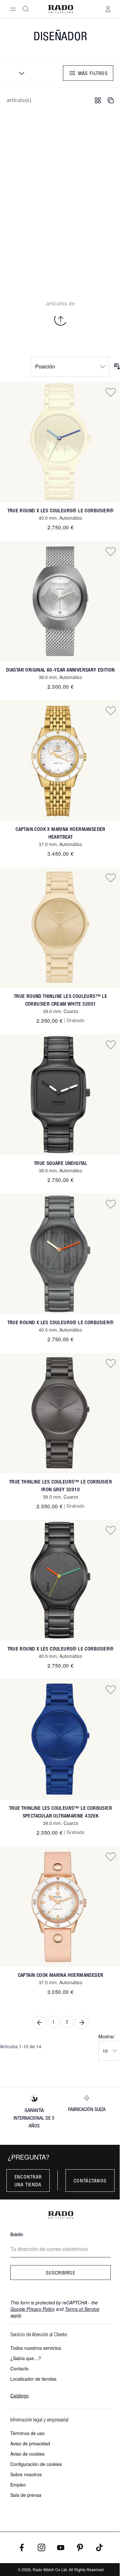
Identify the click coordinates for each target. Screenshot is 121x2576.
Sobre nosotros (26, 2474)
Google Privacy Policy (32, 2309)
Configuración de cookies (36, 2464)
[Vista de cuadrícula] (98, 100)
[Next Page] (82, 2023)
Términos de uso (27, 2433)
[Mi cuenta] (108, 9)
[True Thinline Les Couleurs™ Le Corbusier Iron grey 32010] (60, 1413)
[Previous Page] (40, 2023)
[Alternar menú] (13, 9)
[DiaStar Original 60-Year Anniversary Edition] (60, 601)
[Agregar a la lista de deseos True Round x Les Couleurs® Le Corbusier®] (111, 392)
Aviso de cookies (27, 2454)
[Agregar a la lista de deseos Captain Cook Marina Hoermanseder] (111, 1856)
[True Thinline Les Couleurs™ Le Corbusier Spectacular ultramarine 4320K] (60, 1739)
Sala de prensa (26, 2495)
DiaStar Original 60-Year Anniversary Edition (60, 670)
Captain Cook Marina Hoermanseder (61, 1975)
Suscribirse (60, 2273)
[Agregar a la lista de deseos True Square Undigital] (111, 1045)
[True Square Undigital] (60, 1095)
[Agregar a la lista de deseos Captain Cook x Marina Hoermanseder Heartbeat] (111, 711)
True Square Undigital (60, 1163)
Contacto (20, 2368)
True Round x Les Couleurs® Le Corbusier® (61, 511)
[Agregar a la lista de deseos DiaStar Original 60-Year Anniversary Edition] (111, 551)
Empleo (18, 2485)
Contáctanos (90, 2181)
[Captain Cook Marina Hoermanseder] (60, 1906)
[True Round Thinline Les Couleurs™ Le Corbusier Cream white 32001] (60, 928)
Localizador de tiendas (33, 2379)
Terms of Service (82, 2309)
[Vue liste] (111, 100)
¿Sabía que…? (26, 2358)
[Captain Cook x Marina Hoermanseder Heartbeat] (60, 761)
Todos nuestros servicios (36, 2348)
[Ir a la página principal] (60, 9)
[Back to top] (61, 319)
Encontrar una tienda (28, 2181)
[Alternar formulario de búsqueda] (26, 9)
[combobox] (19, 73)
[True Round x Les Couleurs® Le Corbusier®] (60, 442)
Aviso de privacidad (30, 2443)
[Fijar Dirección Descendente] (117, 367)
